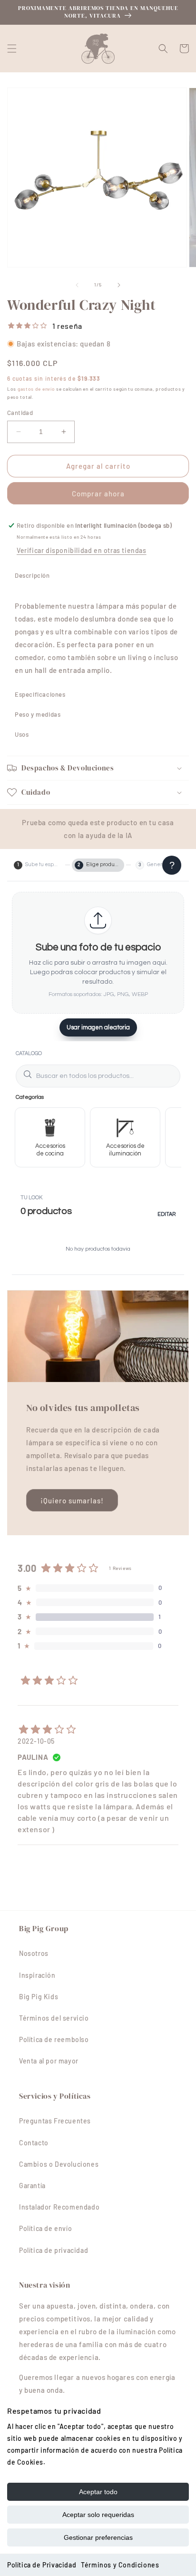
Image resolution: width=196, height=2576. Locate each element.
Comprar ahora (98, 493)
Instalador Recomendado (59, 2207)
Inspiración (37, 1975)
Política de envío (45, 2228)
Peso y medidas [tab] (38, 714)
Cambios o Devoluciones (59, 2164)
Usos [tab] (22, 734)
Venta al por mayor (49, 2061)
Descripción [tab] (32, 575)
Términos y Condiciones (120, 2565)
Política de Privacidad (42, 2565)
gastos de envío (36, 389)
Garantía (32, 2186)
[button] (12, 49)
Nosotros (34, 1953)
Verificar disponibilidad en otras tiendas (82, 550)
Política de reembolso (54, 2039)
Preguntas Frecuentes (55, 2121)
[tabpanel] (98, 635)
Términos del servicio (54, 2018)
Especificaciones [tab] (40, 694)
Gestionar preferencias (98, 2537)
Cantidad (20, 413)
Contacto (34, 2143)
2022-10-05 (36, 1741)
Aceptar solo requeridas (98, 2515)
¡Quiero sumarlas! (72, 1500)
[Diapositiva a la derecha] (119, 285)
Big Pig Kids (39, 1997)
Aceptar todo (98, 2492)
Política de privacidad (54, 2250)
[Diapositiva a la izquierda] (77, 285)
